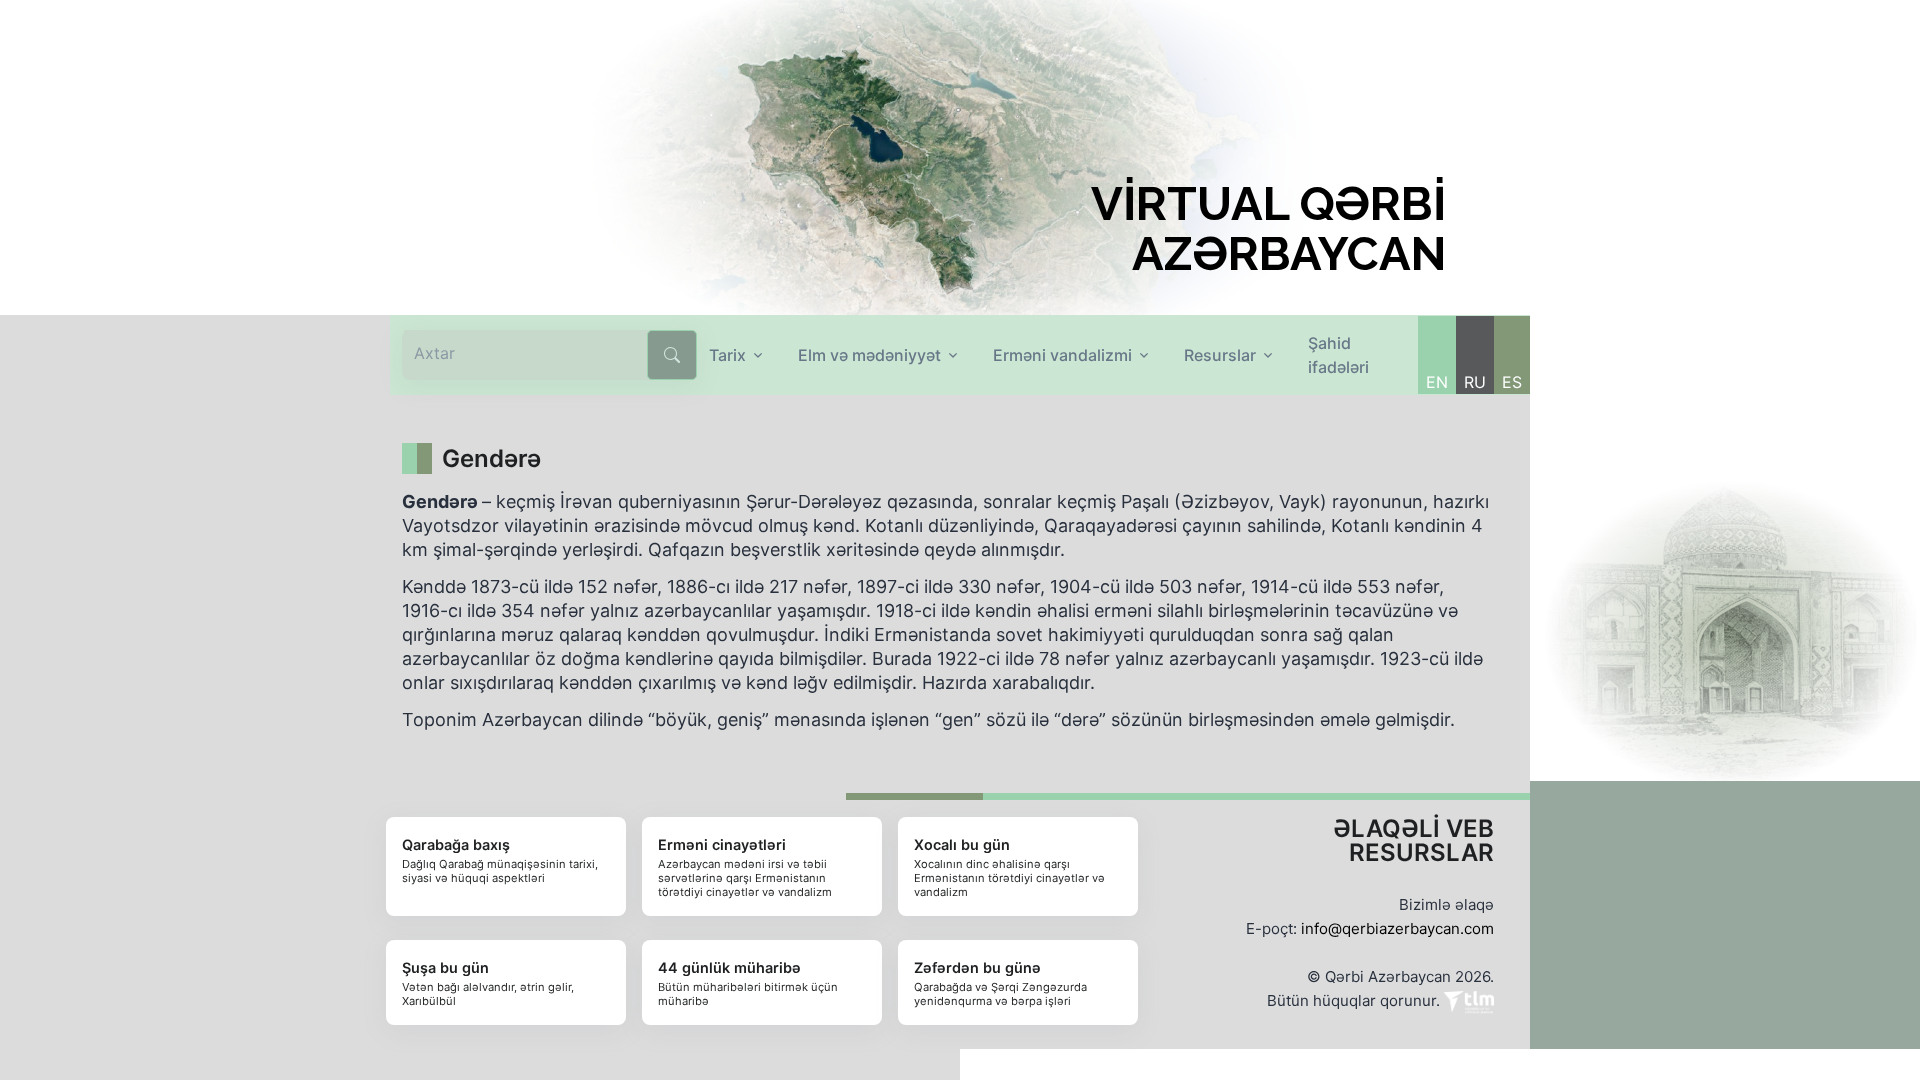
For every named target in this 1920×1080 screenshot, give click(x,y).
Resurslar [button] (1220, 355)
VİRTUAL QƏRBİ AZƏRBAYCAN (1268, 229)
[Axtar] (672, 355)
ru (1475, 382)
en (1437, 382)
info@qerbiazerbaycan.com (1397, 928)
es (1512, 382)
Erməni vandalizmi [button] (1062, 355)
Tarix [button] (727, 355)
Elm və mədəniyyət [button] (869, 355)
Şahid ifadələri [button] (1338, 355)
